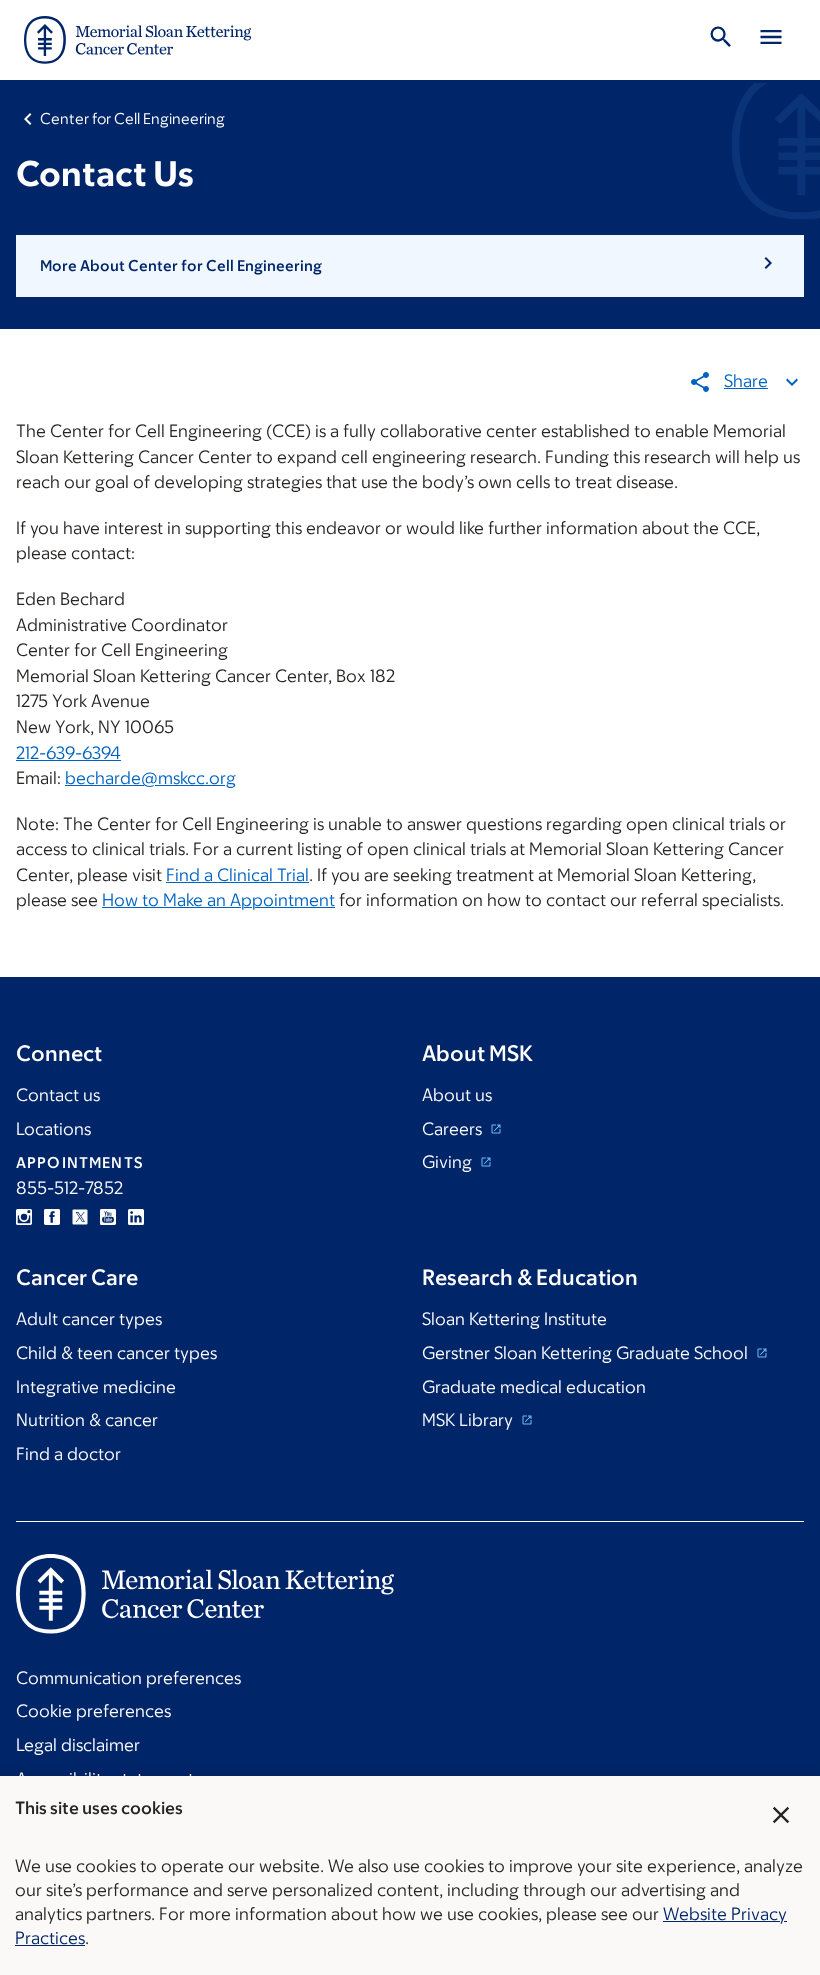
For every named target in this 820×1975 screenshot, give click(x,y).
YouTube (108, 1217)
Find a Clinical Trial (237, 875)
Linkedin (136, 1217)
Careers (454, 1129)
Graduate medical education (534, 1387)
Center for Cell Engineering (132, 118)
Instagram (24, 1217)
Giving (449, 1162)
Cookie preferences (93, 1711)
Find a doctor (68, 1454)
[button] (410, 266)
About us (457, 1095)
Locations (53, 1129)
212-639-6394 (68, 753)
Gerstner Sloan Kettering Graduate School (587, 1353)
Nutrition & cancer (87, 1420)
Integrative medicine (96, 1387)
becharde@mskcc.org (150, 778)
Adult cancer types (89, 1319)
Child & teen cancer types (116, 1353)
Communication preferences (128, 1678)
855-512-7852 (69, 1188)
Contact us (58, 1095)
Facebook (52, 1217)
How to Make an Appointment (218, 900)
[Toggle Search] (721, 40)
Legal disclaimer (78, 1745)
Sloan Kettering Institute (514, 1319)
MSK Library (469, 1420)
